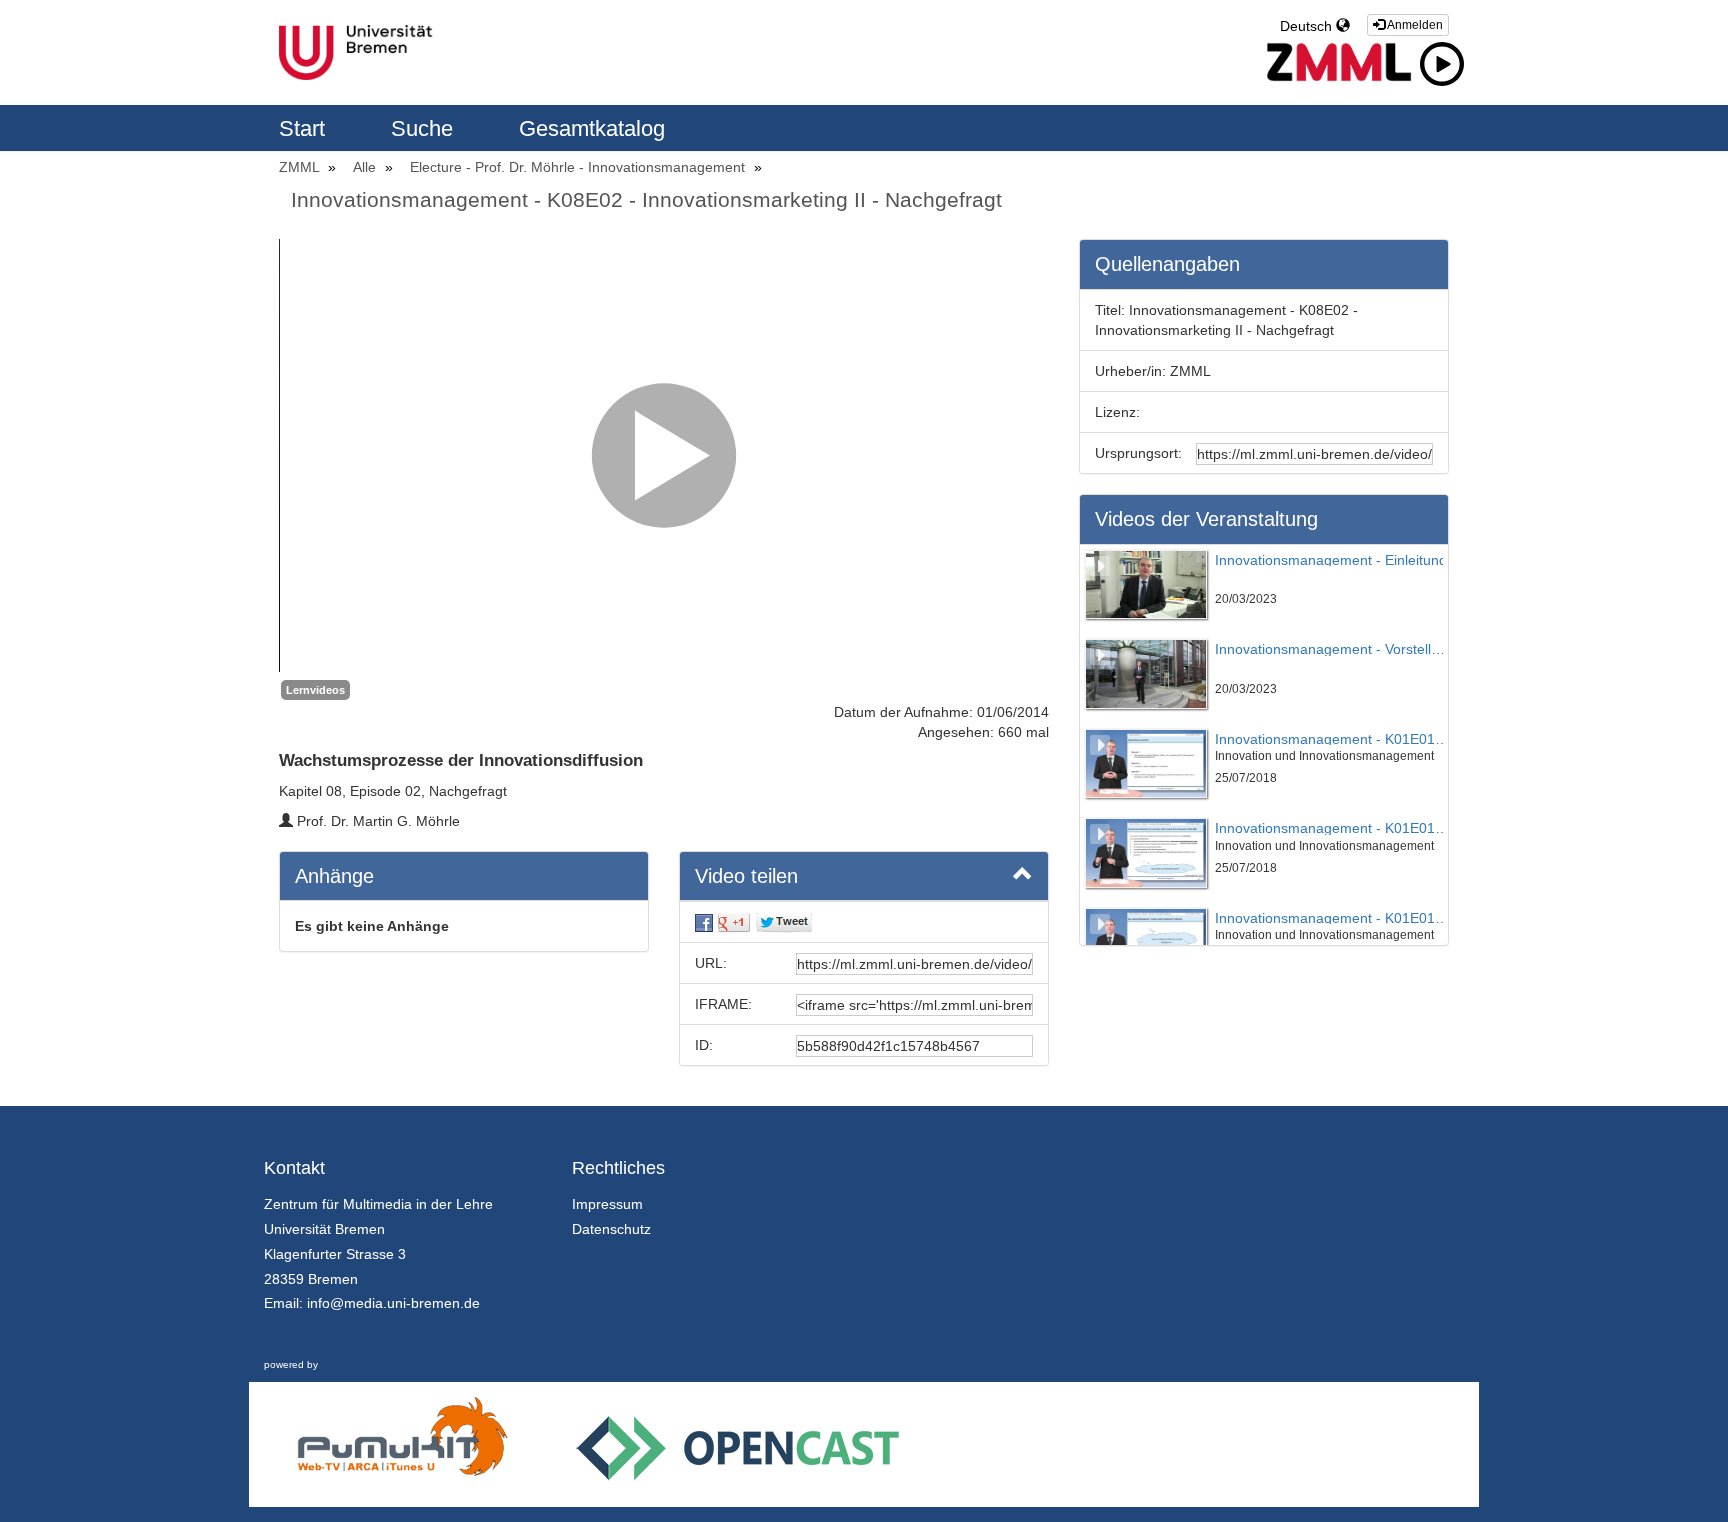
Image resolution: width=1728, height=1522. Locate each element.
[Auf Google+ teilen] (734, 922)
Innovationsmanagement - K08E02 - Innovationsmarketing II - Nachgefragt (646, 199)
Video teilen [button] (746, 876)
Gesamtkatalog (592, 128)
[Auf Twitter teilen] (784, 922)
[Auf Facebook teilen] (704, 922)
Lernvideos (315, 690)
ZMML (301, 167)
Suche (425, 128)
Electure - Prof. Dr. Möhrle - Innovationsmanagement (579, 167)
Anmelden (1414, 25)
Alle (366, 167)
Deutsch (1308, 26)
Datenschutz (611, 1229)
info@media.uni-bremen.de (393, 1303)
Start (305, 128)
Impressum (607, 1204)
